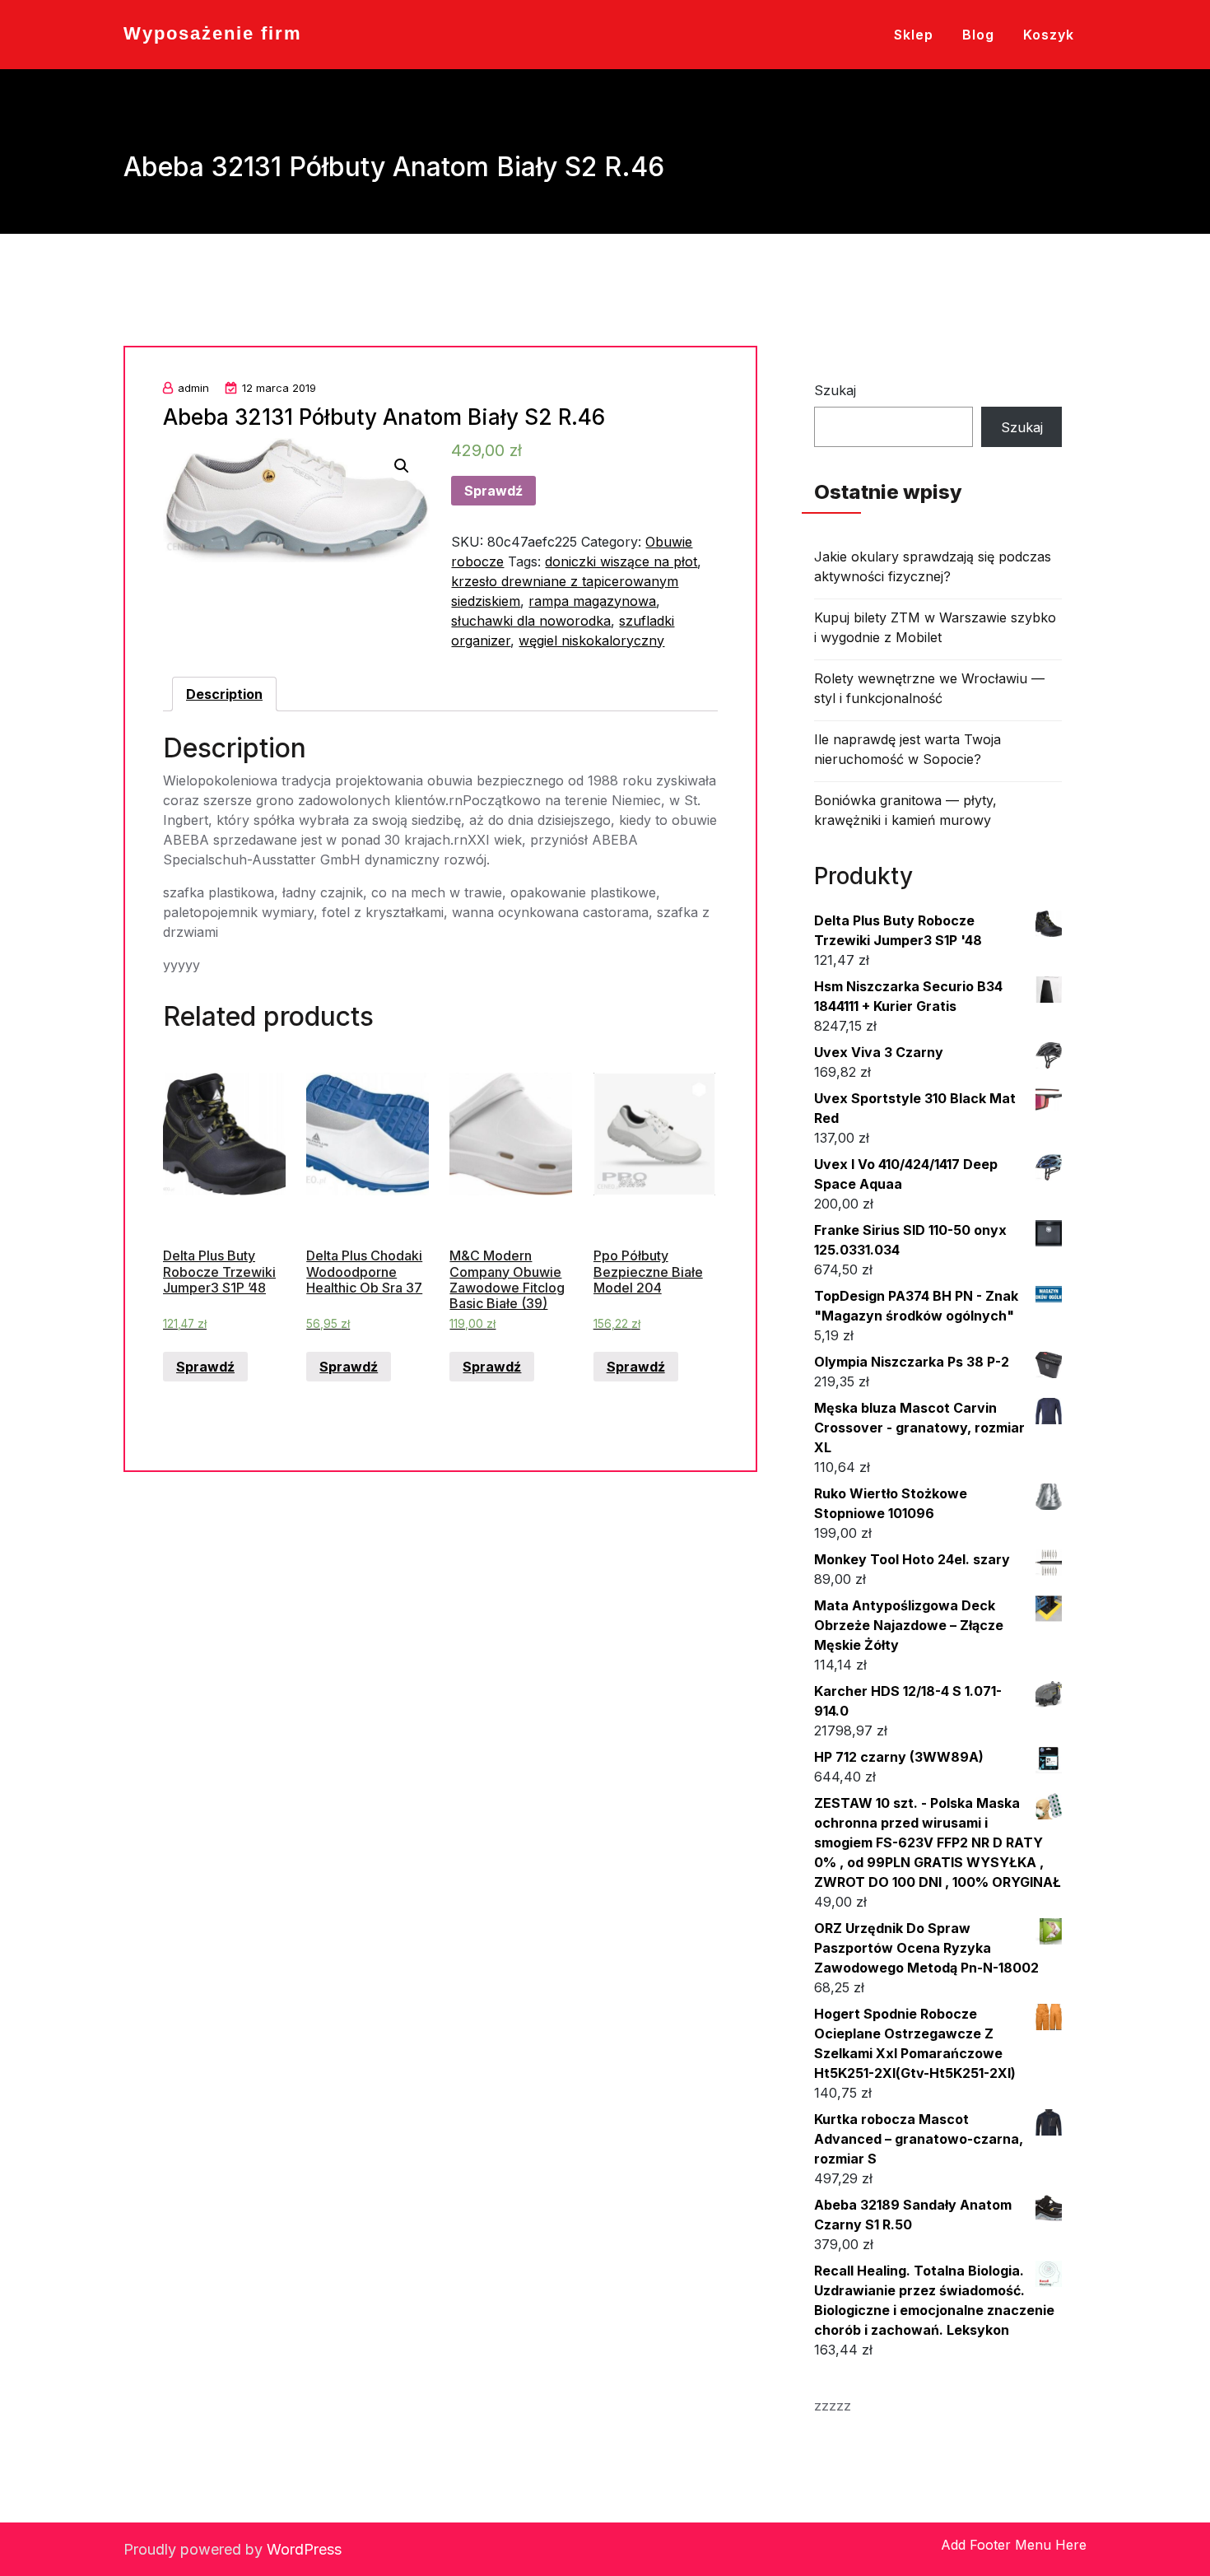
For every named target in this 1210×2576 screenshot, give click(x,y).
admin (193, 388)
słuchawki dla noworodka (531, 621)
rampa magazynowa (592, 601)
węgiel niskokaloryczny (591, 641)
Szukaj (835, 390)
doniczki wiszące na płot (621, 561)
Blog (978, 35)
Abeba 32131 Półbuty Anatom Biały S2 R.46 (384, 417)
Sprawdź (493, 491)
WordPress (304, 2549)
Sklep (914, 35)
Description (224, 694)
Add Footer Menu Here (1014, 2545)
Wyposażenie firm (213, 33)
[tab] (224, 694)
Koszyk (1049, 35)
